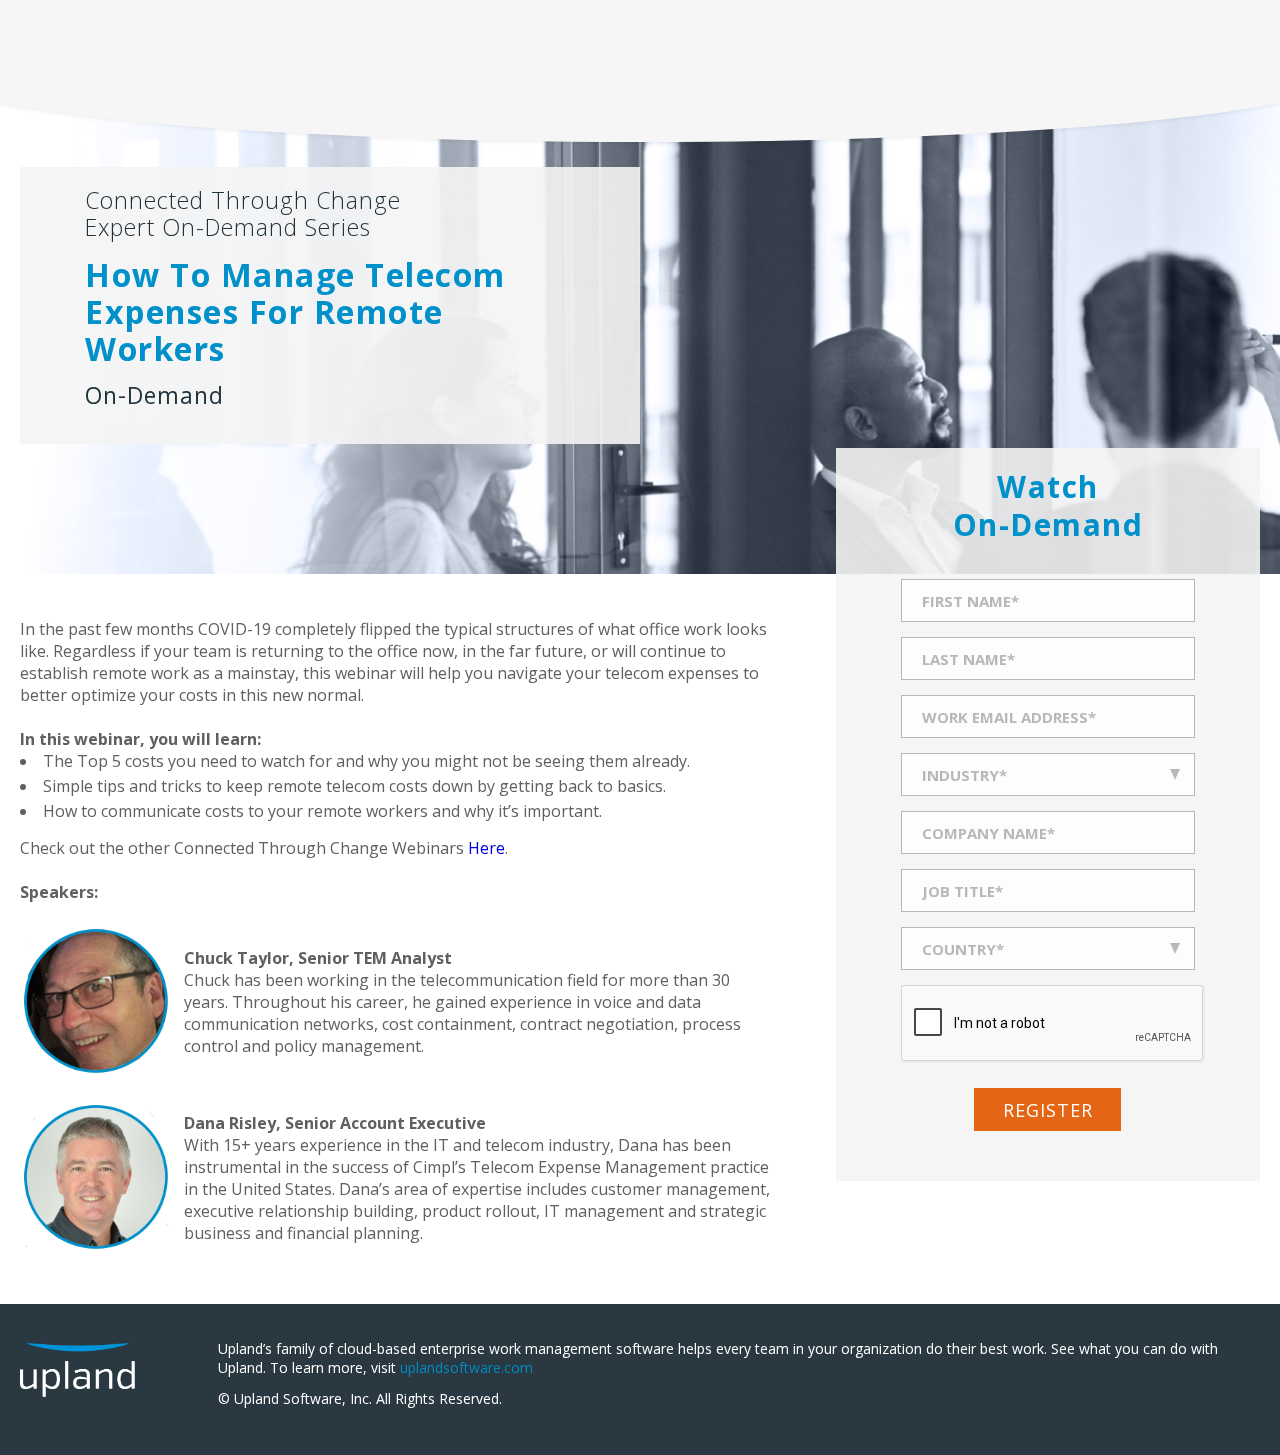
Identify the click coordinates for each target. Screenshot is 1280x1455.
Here (486, 848)
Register (1048, 1110)
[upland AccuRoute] (77, 1386)
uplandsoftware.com (466, 1367)
